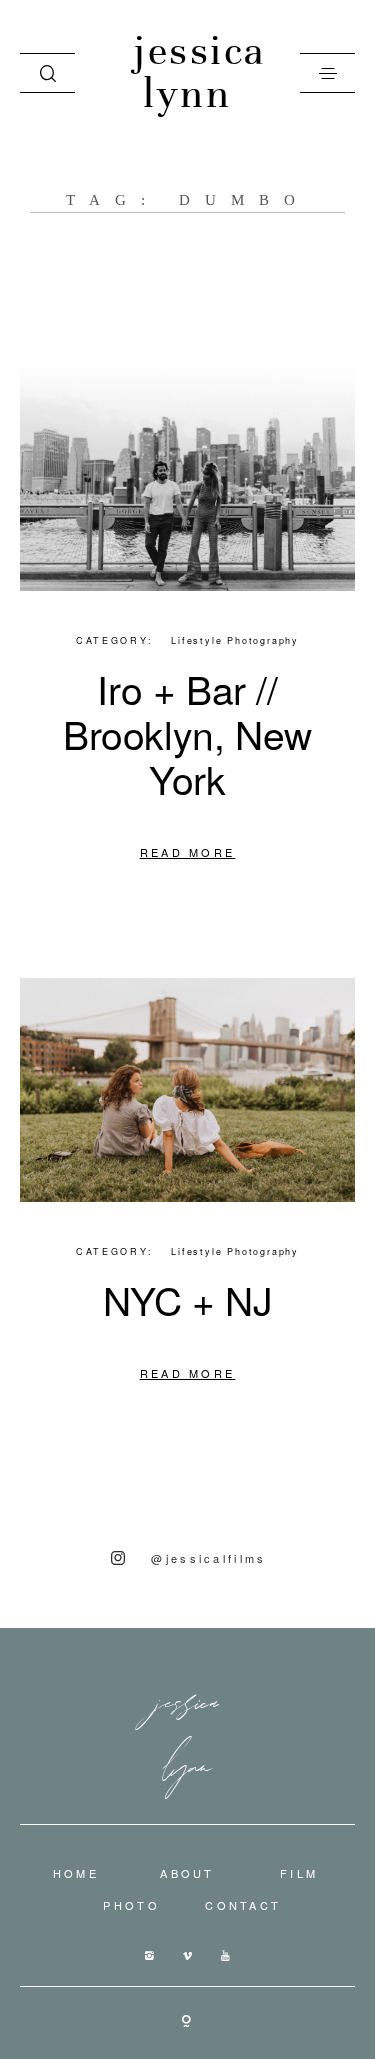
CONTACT (243, 1905)
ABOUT (187, 1873)
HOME (76, 1873)
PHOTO (131, 1905)
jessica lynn (187, 73)
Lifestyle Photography (235, 640)
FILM (299, 1873)
